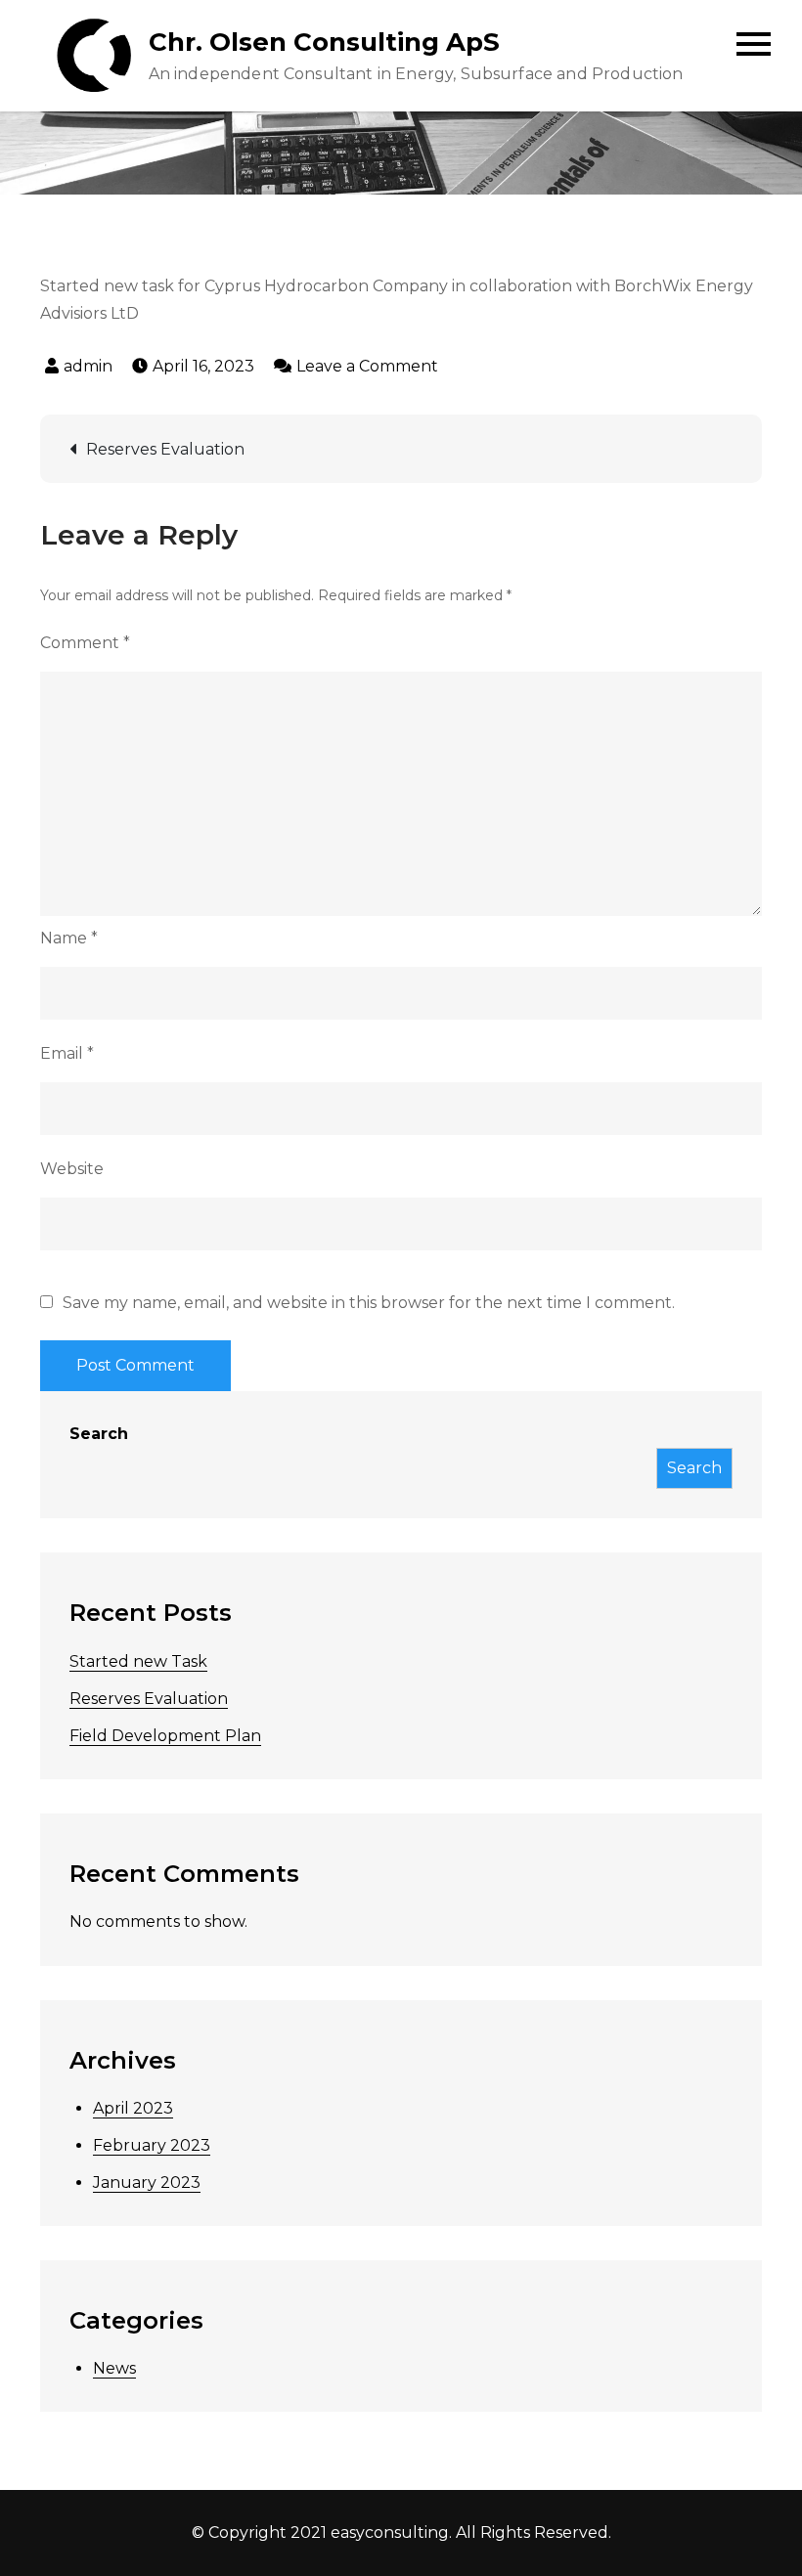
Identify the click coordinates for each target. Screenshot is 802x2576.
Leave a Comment (367, 366)
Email (67, 1053)
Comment (85, 643)
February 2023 (152, 2145)
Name (69, 938)
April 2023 (133, 2108)
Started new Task (138, 1661)
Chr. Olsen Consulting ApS (324, 42)
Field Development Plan (165, 1736)
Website (72, 1169)
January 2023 (147, 2183)
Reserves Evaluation (165, 449)
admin (88, 366)
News (114, 2368)
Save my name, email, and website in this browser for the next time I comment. (369, 1303)
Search (99, 1434)
